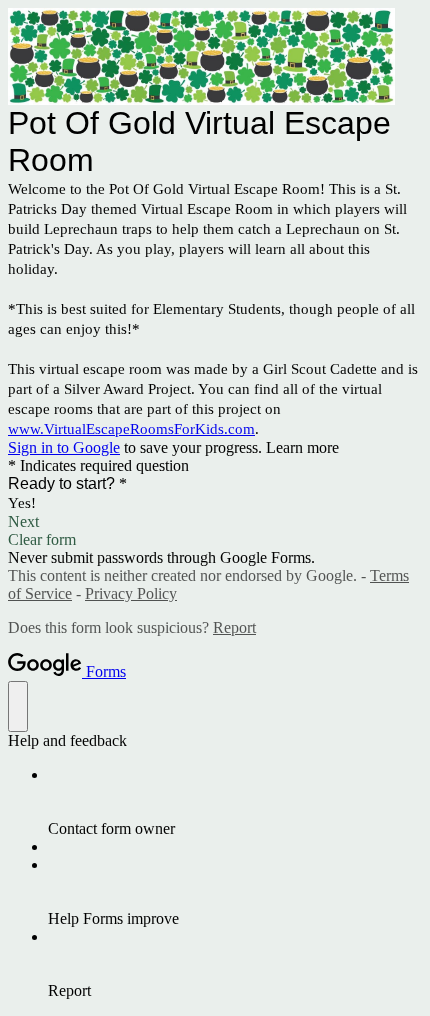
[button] (215, 522)
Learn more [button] (302, 447)
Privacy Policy (131, 593)
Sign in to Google (64, 447)
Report (234, 627)
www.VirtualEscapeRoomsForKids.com (131, 429)
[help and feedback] (18, 706)
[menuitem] (235, 802)
